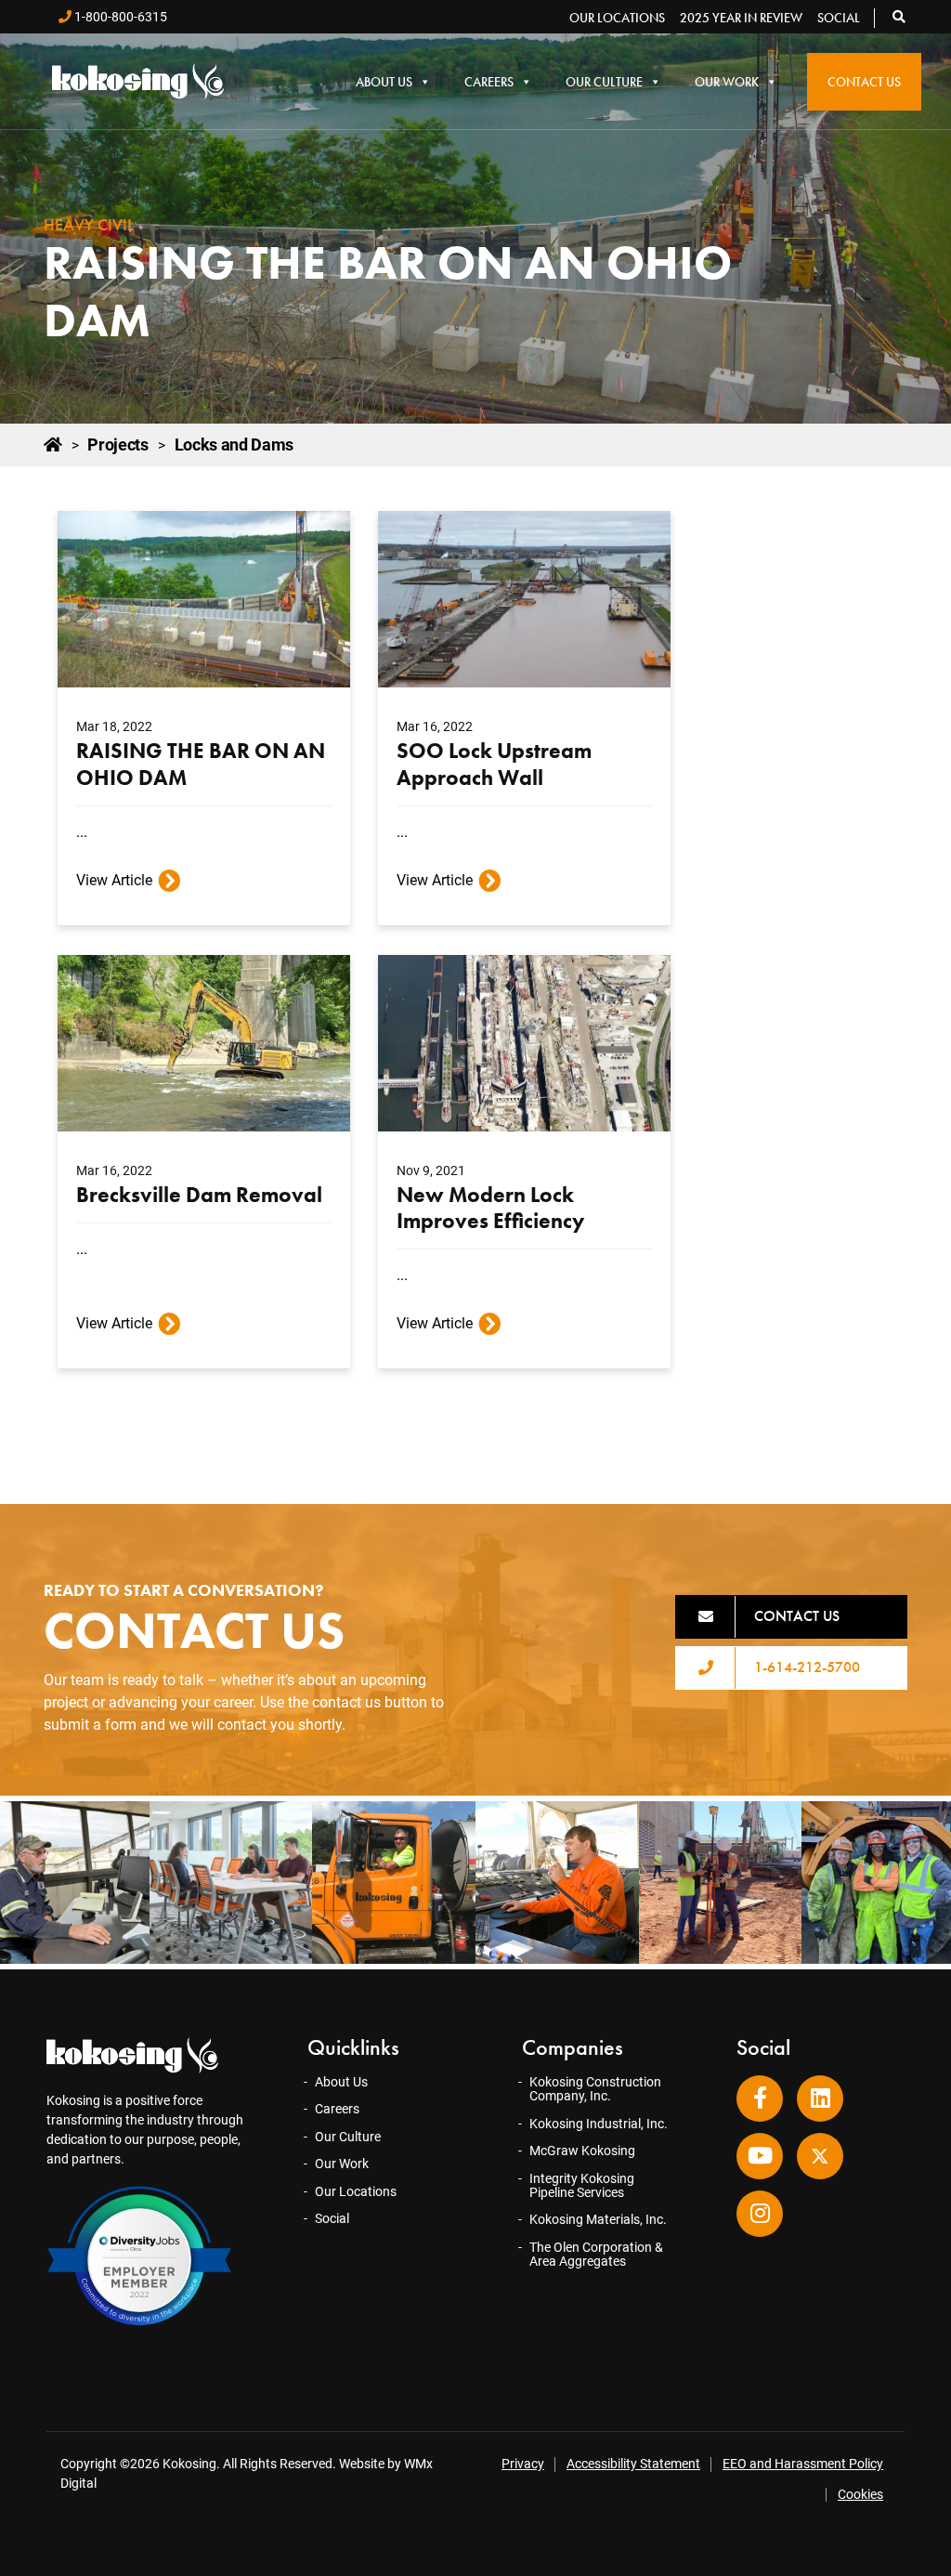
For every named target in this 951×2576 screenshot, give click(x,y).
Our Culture (604, 82)
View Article (114, 880)
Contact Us (864, 82)
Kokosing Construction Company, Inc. (595, 2089)
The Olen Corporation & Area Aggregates (596, 2254)
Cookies (860, 2494)
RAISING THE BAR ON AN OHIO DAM (201, 764)
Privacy (523, 2464)
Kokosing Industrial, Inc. (599, 2124)
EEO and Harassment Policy (803, 2464)
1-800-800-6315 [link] (119, 17)
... (82, 832)
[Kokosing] (138, 81)
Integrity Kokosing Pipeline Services (582, 2185)
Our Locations (617, 18)
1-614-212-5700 (807, 1667)
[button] (900, 17)
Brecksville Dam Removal (199, 1195)
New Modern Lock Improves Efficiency (490, 1208)
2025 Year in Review (741, 18)
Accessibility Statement (633, 2464)
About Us (384, 82)
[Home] (53, 445)
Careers (489, 82)
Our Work (727, 82)
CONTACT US (797, 1616)
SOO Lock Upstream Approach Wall (494, 764)
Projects (117, 445)
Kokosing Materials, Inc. (598, 2219)
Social (839, 18)
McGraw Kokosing (582, 2151)
